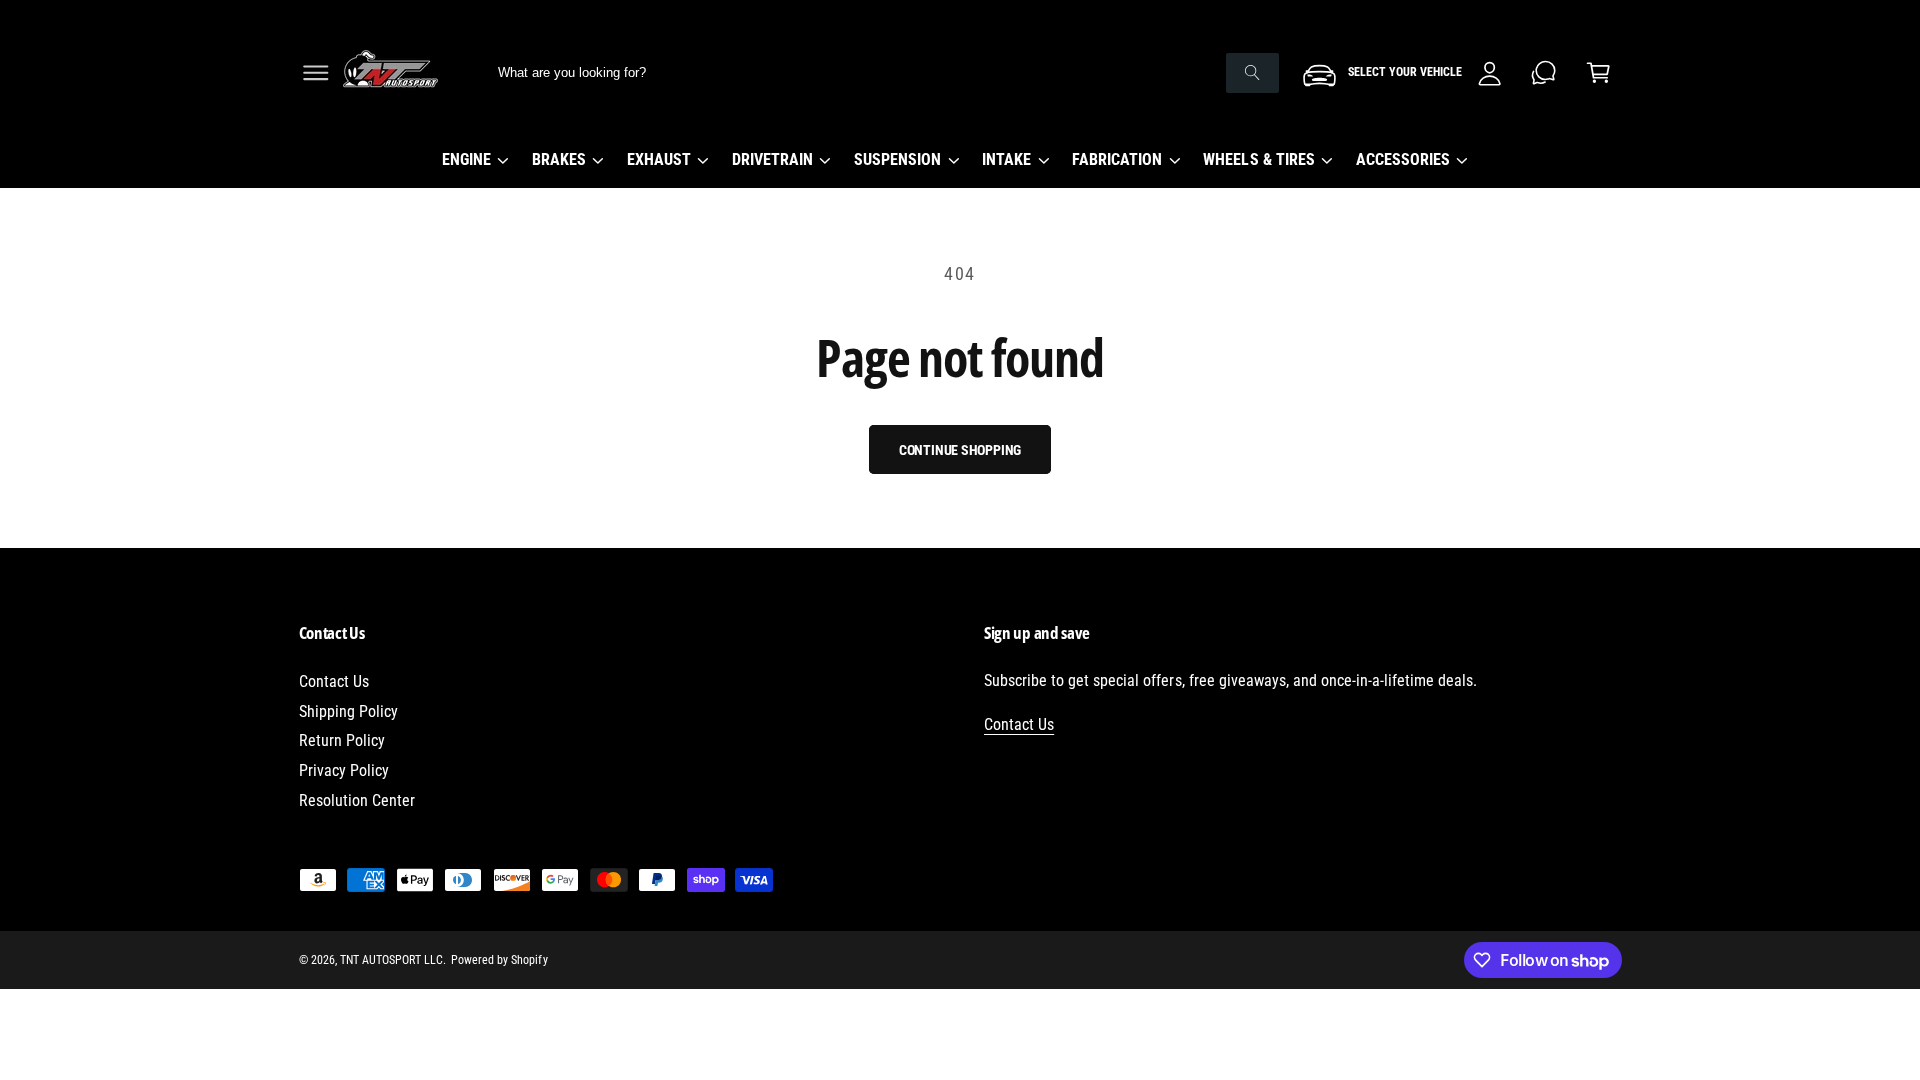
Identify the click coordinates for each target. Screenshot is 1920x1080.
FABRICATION (1117, 159)
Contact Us (334, 681)
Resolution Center (357, 800)
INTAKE (1006, 159)
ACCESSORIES (1403, 159)
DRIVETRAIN (772, 159)
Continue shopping (960, 450)
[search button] (1252, 73)
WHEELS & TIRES (1258, 159)
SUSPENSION (897, 159)
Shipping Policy (348, 711)
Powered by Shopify (499, 960)
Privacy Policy (344, 770)
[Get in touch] (1544, 72)
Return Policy (342, 740)
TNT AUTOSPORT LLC (391, 960)
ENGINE (466, 159)
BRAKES (559, 159)
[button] (315, 72)
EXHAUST (659, 159)
